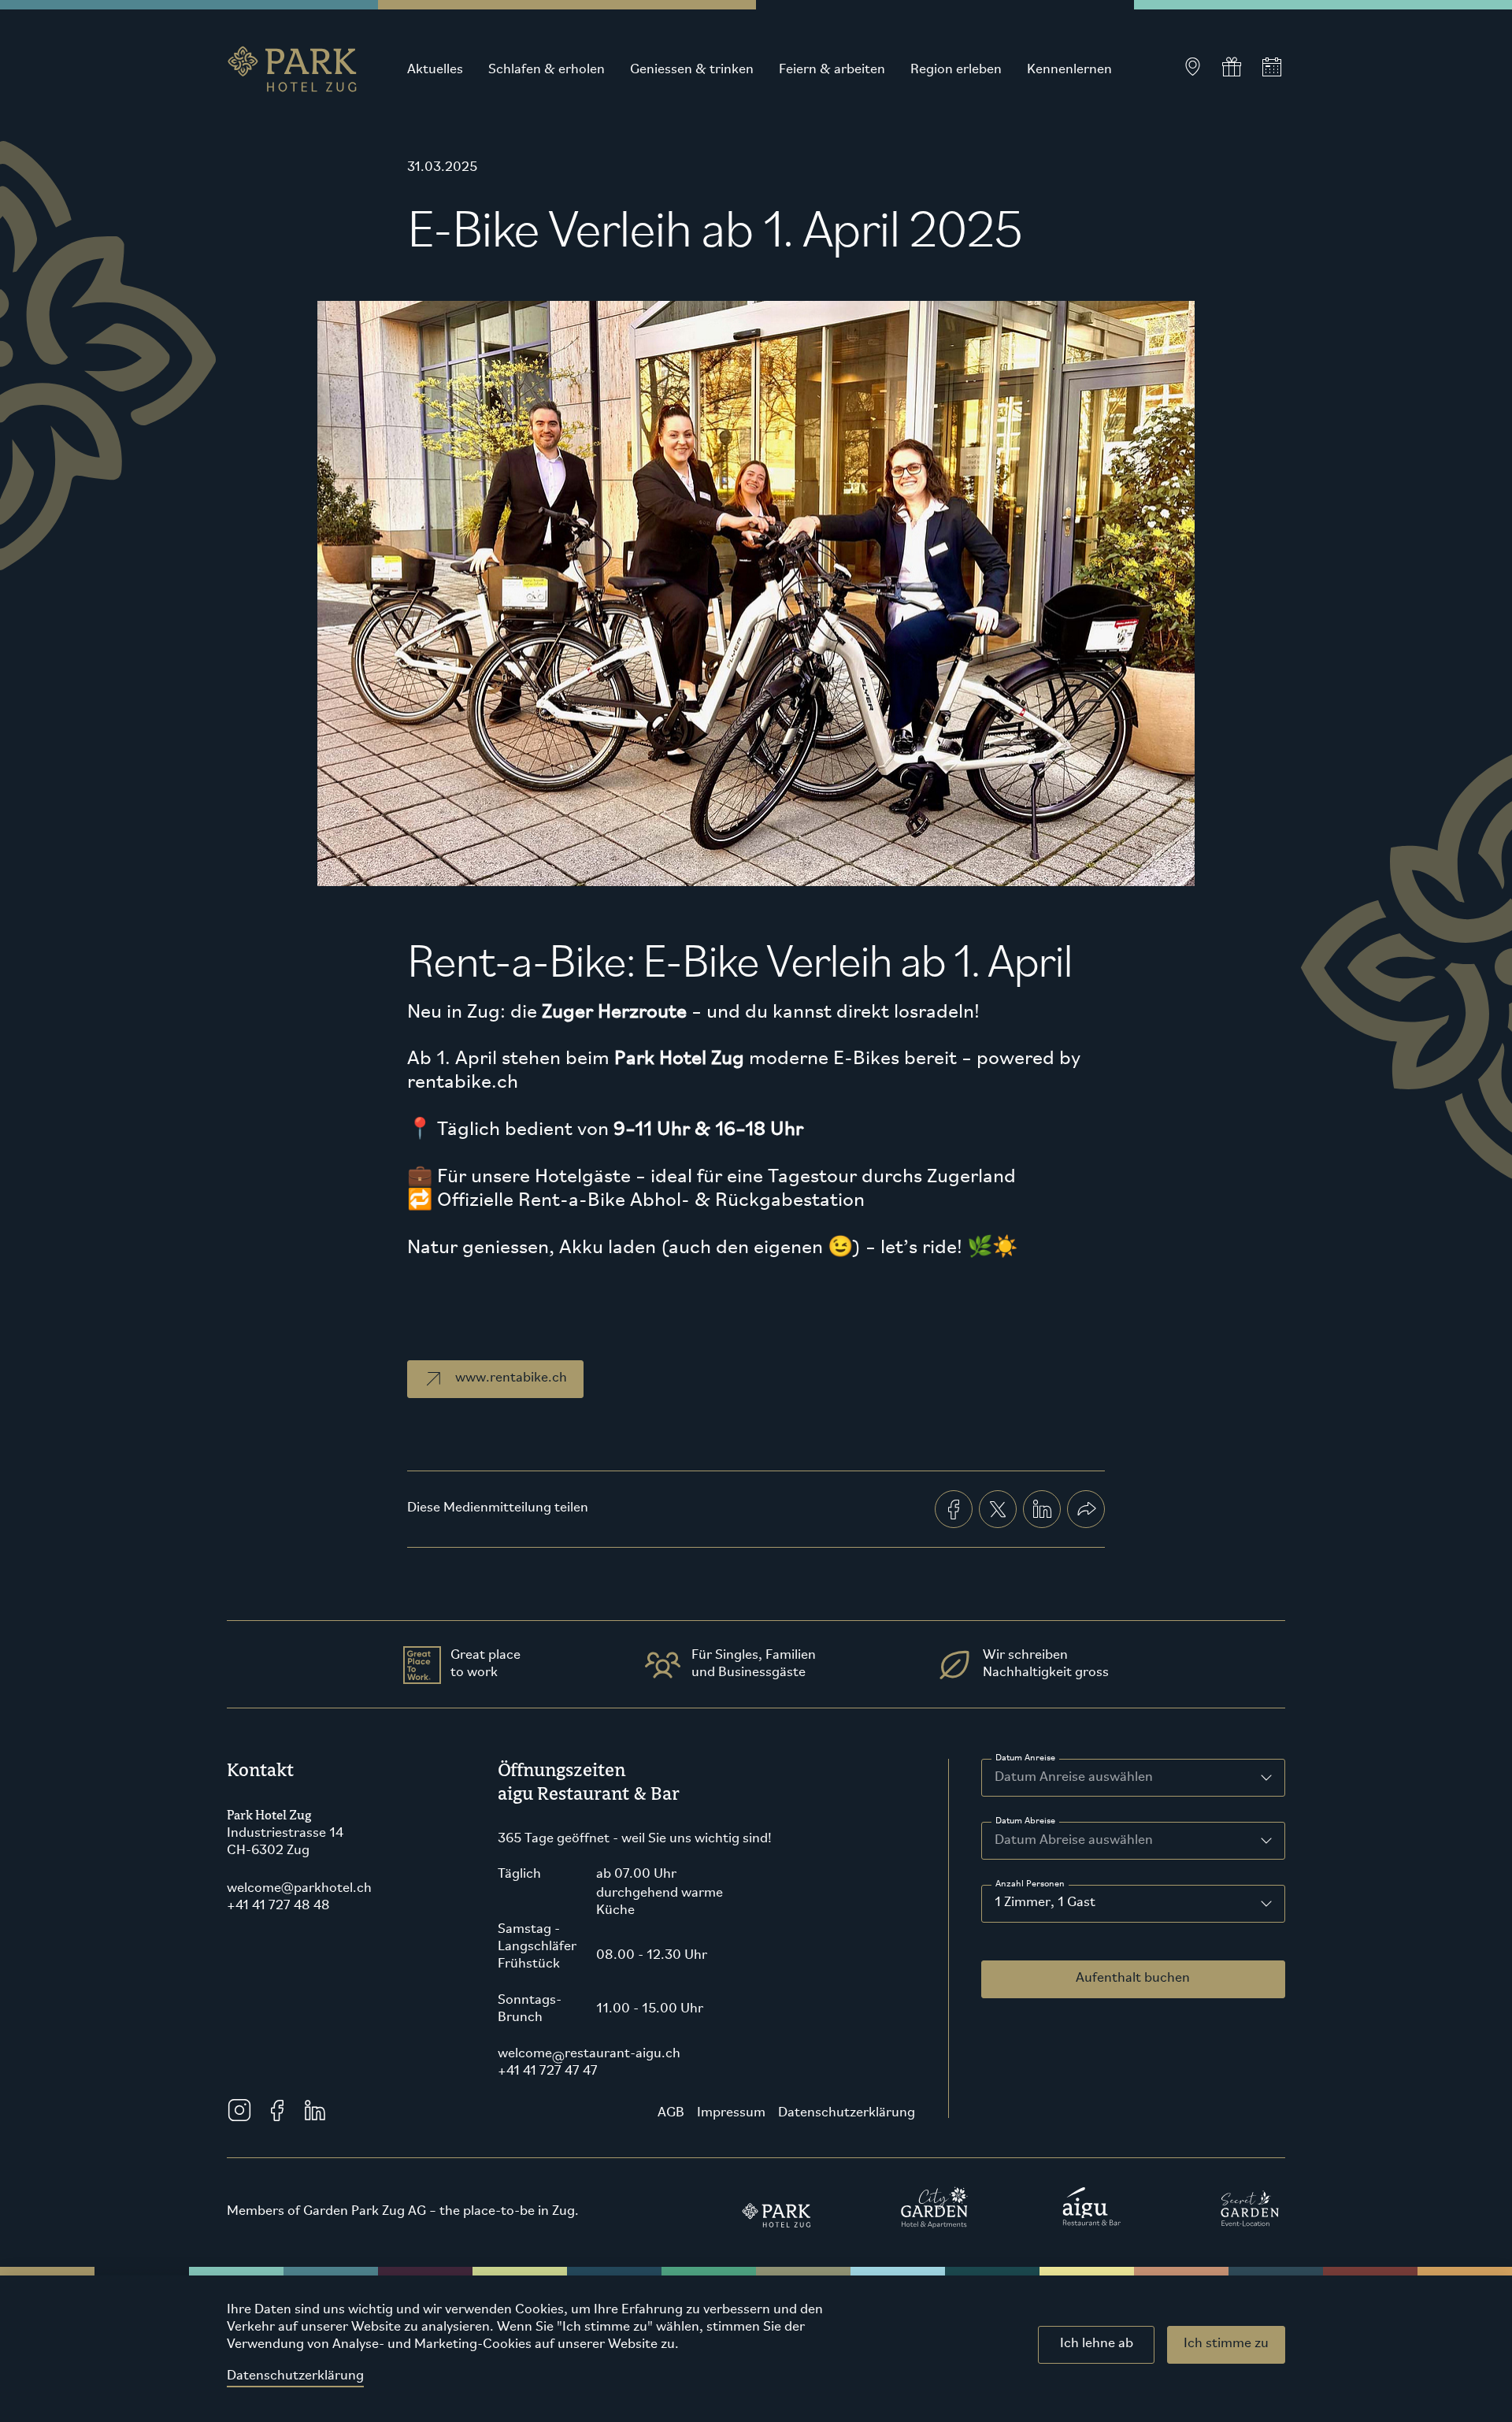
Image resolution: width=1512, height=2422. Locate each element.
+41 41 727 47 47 (548, 2071)
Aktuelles (435, 70)
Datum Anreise (1025, 1758)
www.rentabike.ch (511, 1378)
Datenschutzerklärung (295, 2376)
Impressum (731, 2113)
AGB (671, 2113)
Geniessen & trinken (692, 70)
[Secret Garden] (1250, 2207)
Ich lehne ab (1097, 2344)
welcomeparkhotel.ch (299, 1889)
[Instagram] (239, 2110)
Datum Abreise (1025, 1821)
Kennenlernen (1069, 70)
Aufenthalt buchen (1133, 1979)
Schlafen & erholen (547, 70)
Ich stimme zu (1226, 2344)
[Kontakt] (1192, 67)
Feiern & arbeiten (832, 70)
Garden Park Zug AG (365, 2212)
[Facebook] (277, 2110)
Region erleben (956, 70)
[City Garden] (935, 2207)
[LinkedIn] (315, 2110)
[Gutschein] (1232, 67)
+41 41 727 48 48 (278, 1906)
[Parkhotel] (777, 2207)
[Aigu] (1092, 2207)
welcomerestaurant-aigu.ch (589, 2054)
